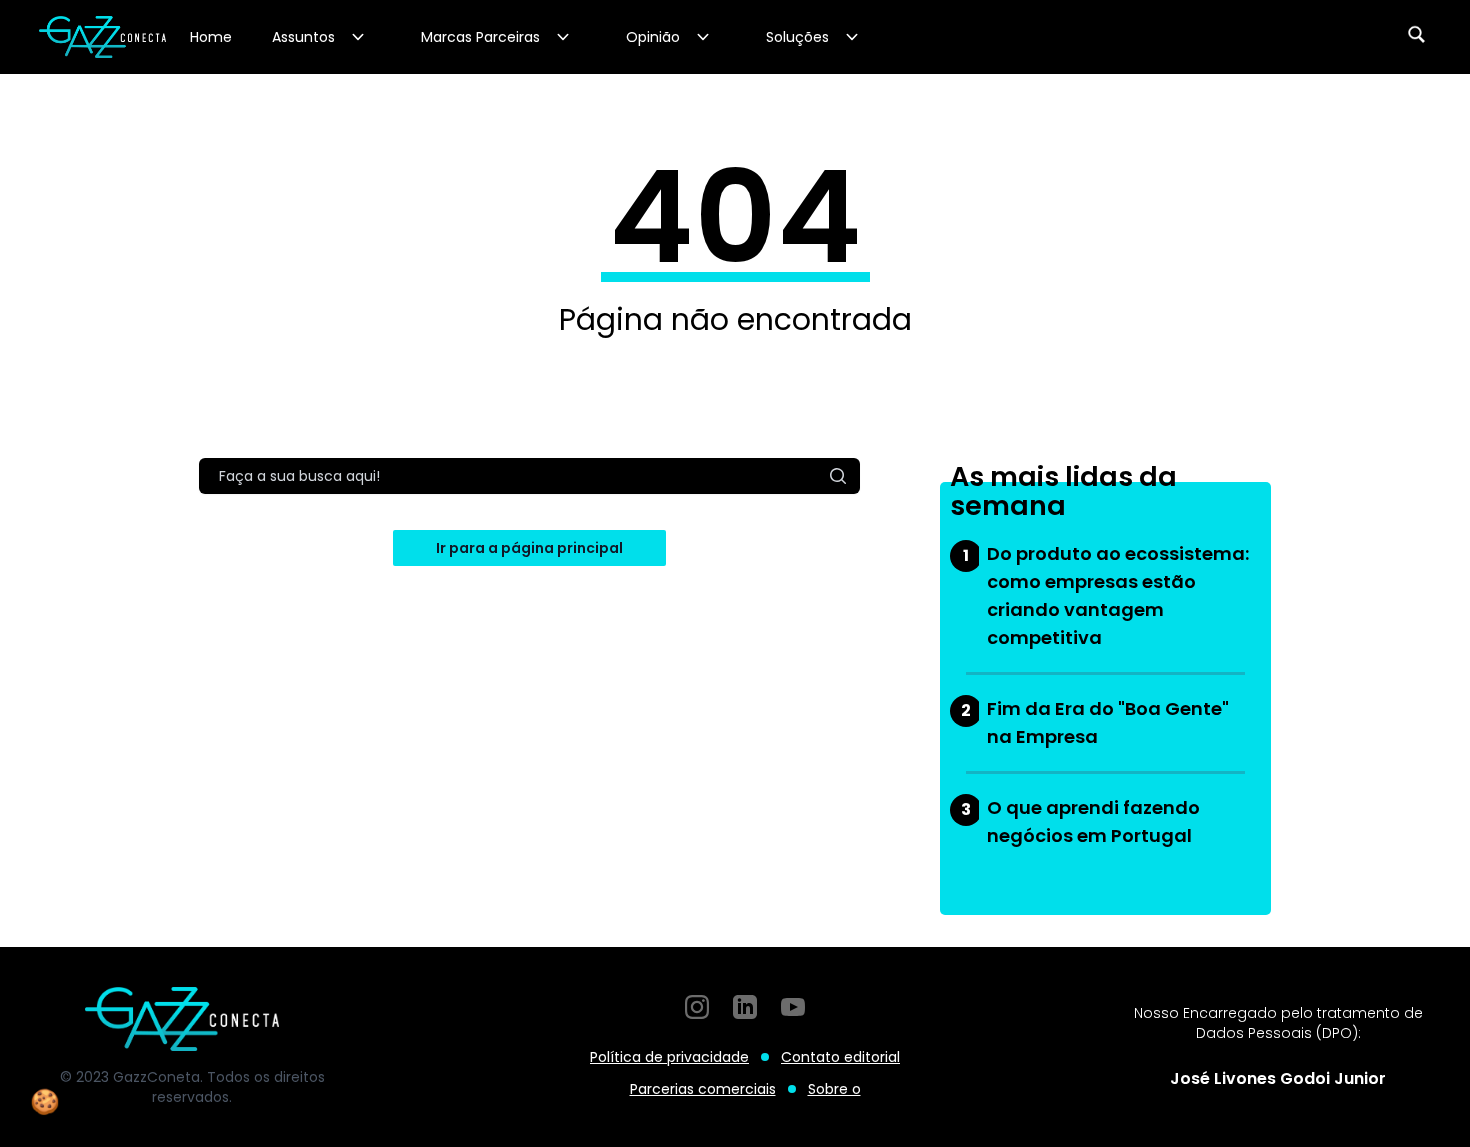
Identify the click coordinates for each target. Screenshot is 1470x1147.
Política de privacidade (669, 1057)
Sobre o (834, 1089)
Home (211, 37)
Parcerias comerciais (703, 1089)
